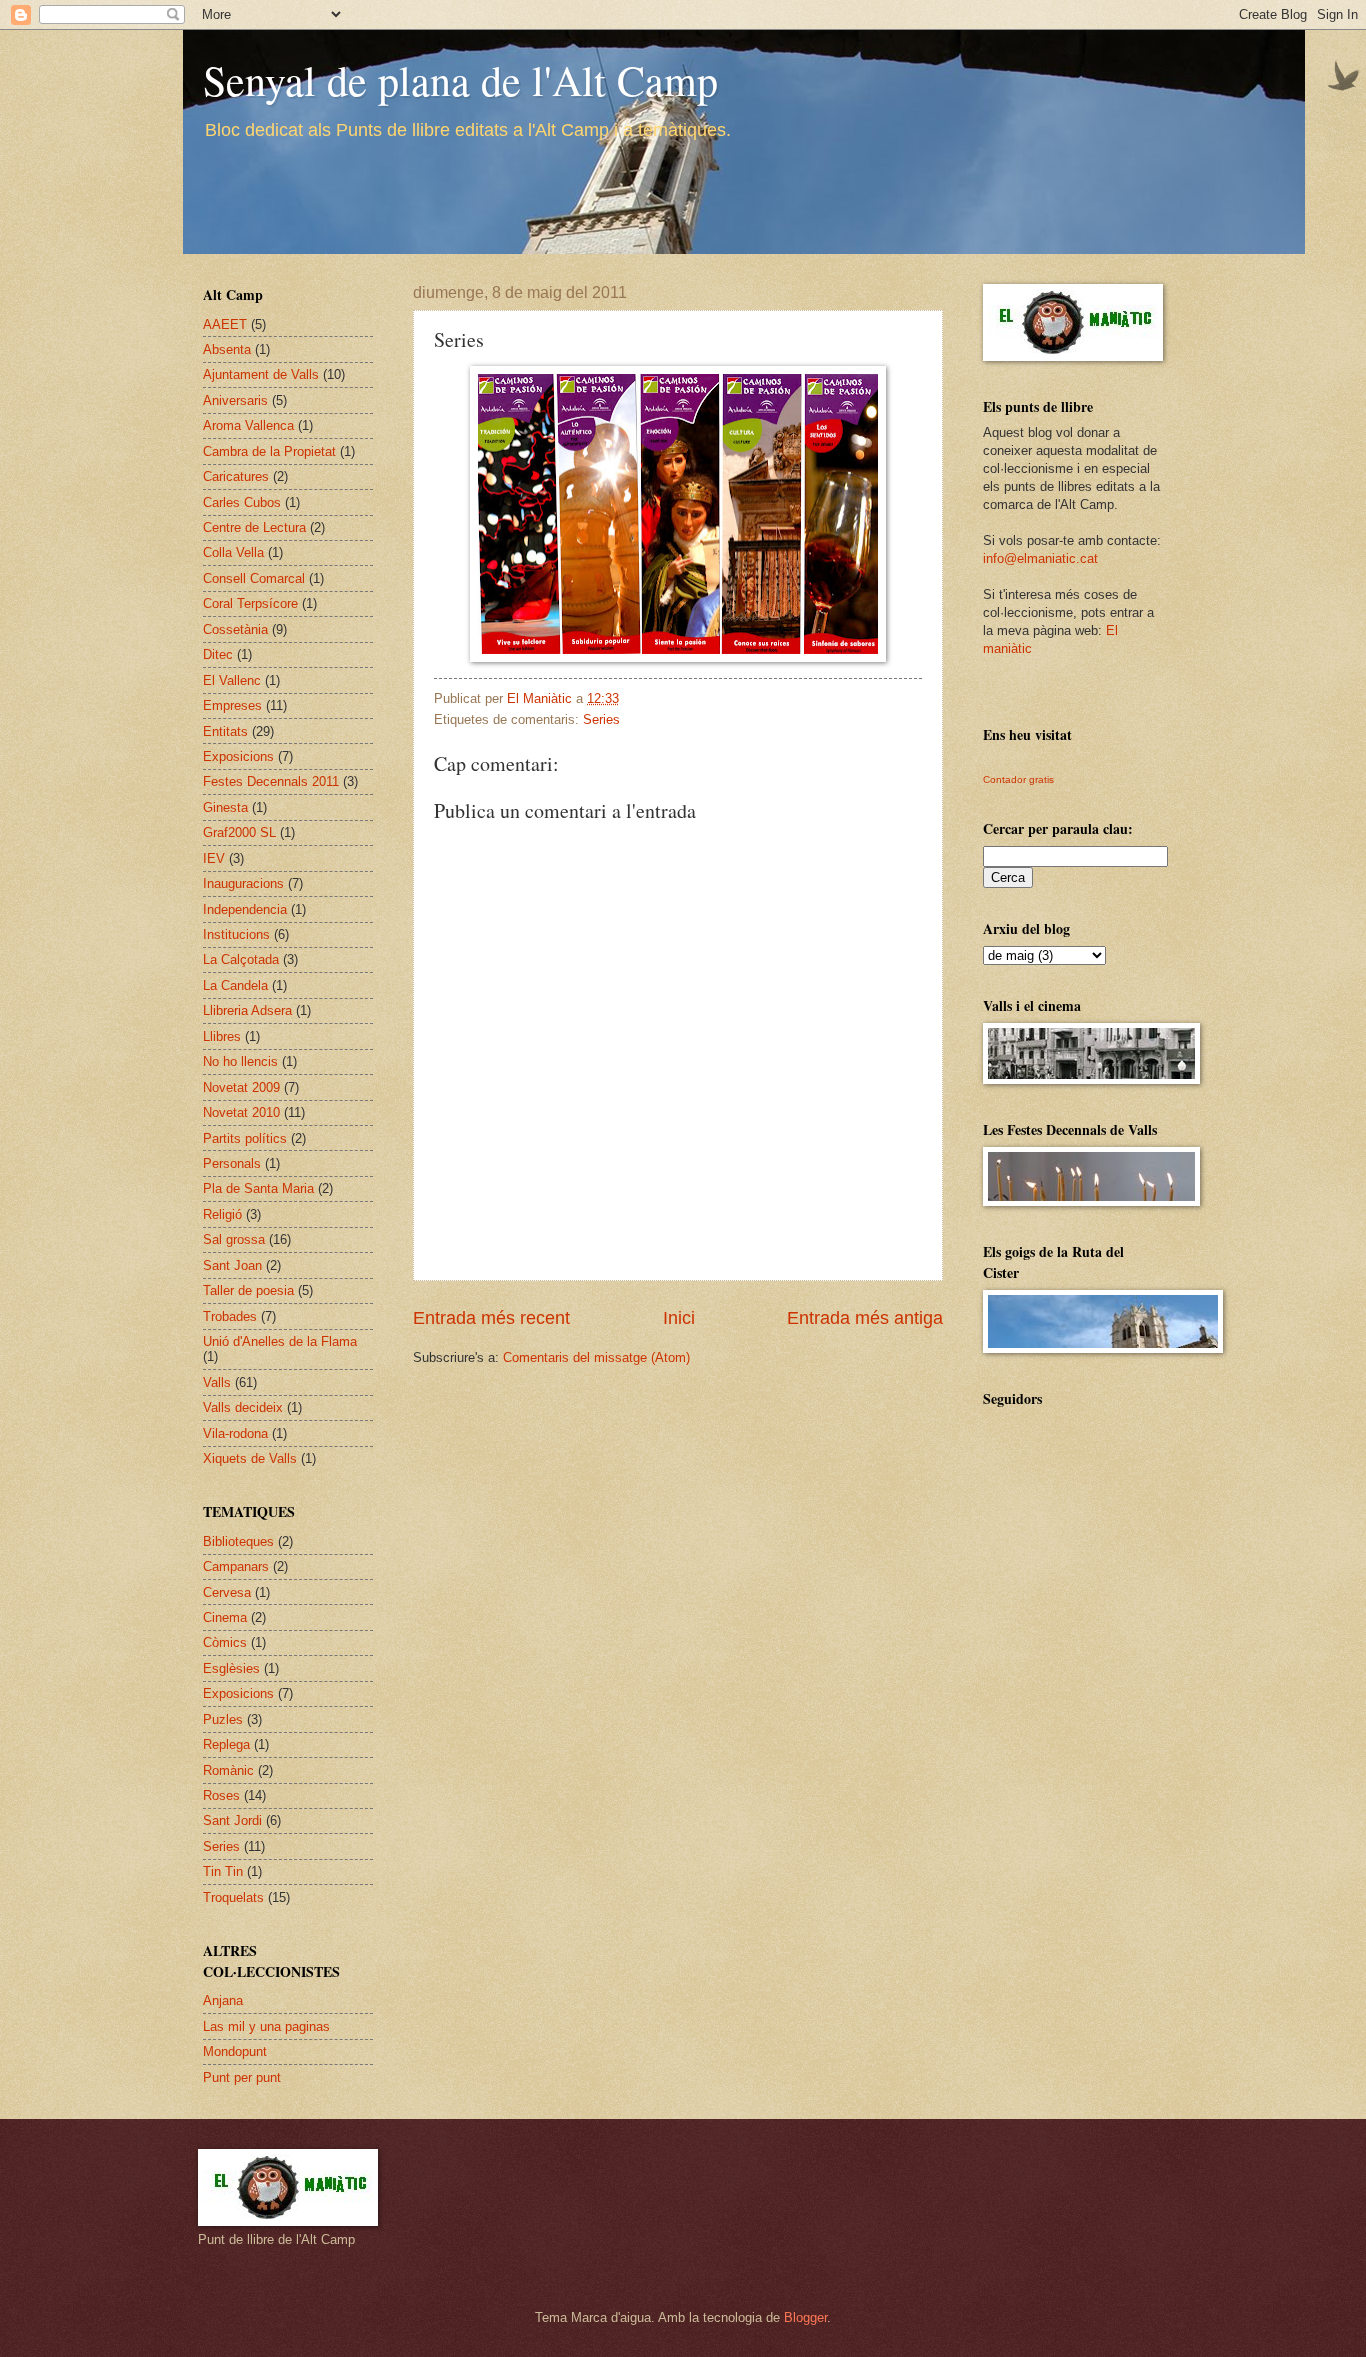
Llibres (222, 1036)
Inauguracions (243, 883)
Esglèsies (231, 1668)
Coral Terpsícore (250, 603)
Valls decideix (243, 1407)
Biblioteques (238, 1541)
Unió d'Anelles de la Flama (280, 1341)
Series (601, 719)
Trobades (230, 1316)
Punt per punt (242, 2077)
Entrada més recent (491, 1318)
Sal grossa (234, 1239)
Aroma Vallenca (248, 425)
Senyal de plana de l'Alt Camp (460, 80)
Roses (221, 1795)
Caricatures (236, 476)
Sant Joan (232, 1265)
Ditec (218, 654)
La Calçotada (241, 959)
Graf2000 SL (239, 832)
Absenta (227, 349)
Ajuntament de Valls (261, 374)
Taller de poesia (248, 1290)
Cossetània (235, 629)
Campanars (236, 1566)
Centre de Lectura (254, 527)
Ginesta (225, 807)
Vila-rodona (235, 1433)
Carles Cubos (242, 502)
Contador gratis (1018, 779)
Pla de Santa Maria (258, 1188)
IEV (214, 858)
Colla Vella (233, 552)
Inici (679, 1318)
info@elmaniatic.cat (1040, 558)
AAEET (225, 324)
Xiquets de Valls (250, 1458)
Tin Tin (223, 1871)
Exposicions (238, 756)
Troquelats (233, 1897)
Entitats (225, 731)
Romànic (228, 1770)
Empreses (232, 705)
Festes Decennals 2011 (271, 781)
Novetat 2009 (241, 1087)
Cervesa (227, 1592)
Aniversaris (235, 400)
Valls (217, 1382)
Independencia (245, 909)
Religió (222, 1214)
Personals (232, 1163)
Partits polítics (245, 1138)
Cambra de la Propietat (269, 451)
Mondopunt (235, 2051)
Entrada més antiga (865, 1318)
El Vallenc (232, 680)
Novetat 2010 (241, 1112)
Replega (226, 1744)
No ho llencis (240, 1061)
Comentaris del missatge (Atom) (596, 1357)
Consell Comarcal (254, 578)
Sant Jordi (232, 1820)
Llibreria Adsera (247, 1010)
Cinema (225, 1617)
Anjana (223, 2000)
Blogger (805, 2317)
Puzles (223, 1719)
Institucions (236, 934)
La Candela (235, 985)
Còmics (225, 1642)
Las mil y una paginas (266, 2026)
